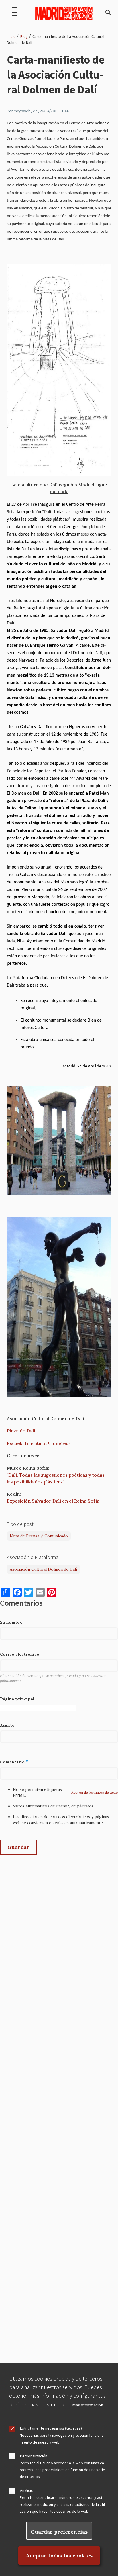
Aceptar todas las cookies (59, 2556)
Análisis (26, 2490)
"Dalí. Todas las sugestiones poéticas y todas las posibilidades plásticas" (56, 1478)
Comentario (12, 1762)
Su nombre (11, 1622)
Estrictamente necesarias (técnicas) (51, 2428)
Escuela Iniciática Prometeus (39, 1443)
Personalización (34, 2456)
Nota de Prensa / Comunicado (39, 1536)
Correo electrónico (20, 1654)
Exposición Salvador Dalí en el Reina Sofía (53, 1501)
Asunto (7, 1725)
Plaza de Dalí (21, 1431)
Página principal (17, 1699)
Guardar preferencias (59, 2532)
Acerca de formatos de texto (95, 1792)
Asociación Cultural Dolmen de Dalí (43, 1569)
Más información (88, 2405)
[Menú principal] (15, 13)
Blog (24, 36)
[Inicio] (64, 13)
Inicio (11, 36)
